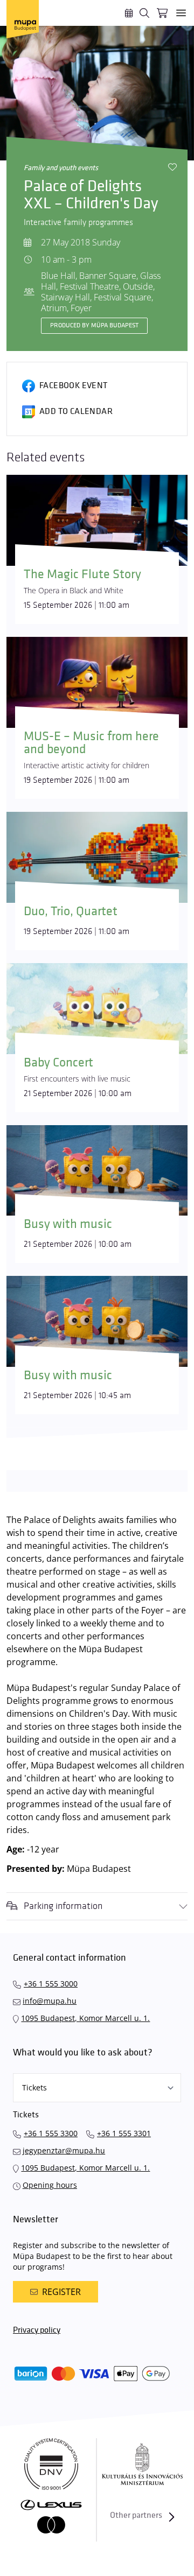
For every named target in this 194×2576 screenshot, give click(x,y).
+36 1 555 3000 (51, 1984)
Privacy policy (37, 2330)
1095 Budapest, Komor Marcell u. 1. (85, 2018)
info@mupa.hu (50, 2001)
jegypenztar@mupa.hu (64, 2150)
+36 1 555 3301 (124, 2133)
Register (61, 2292)
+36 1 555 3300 (51, 2133)
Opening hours (50, 2185)
